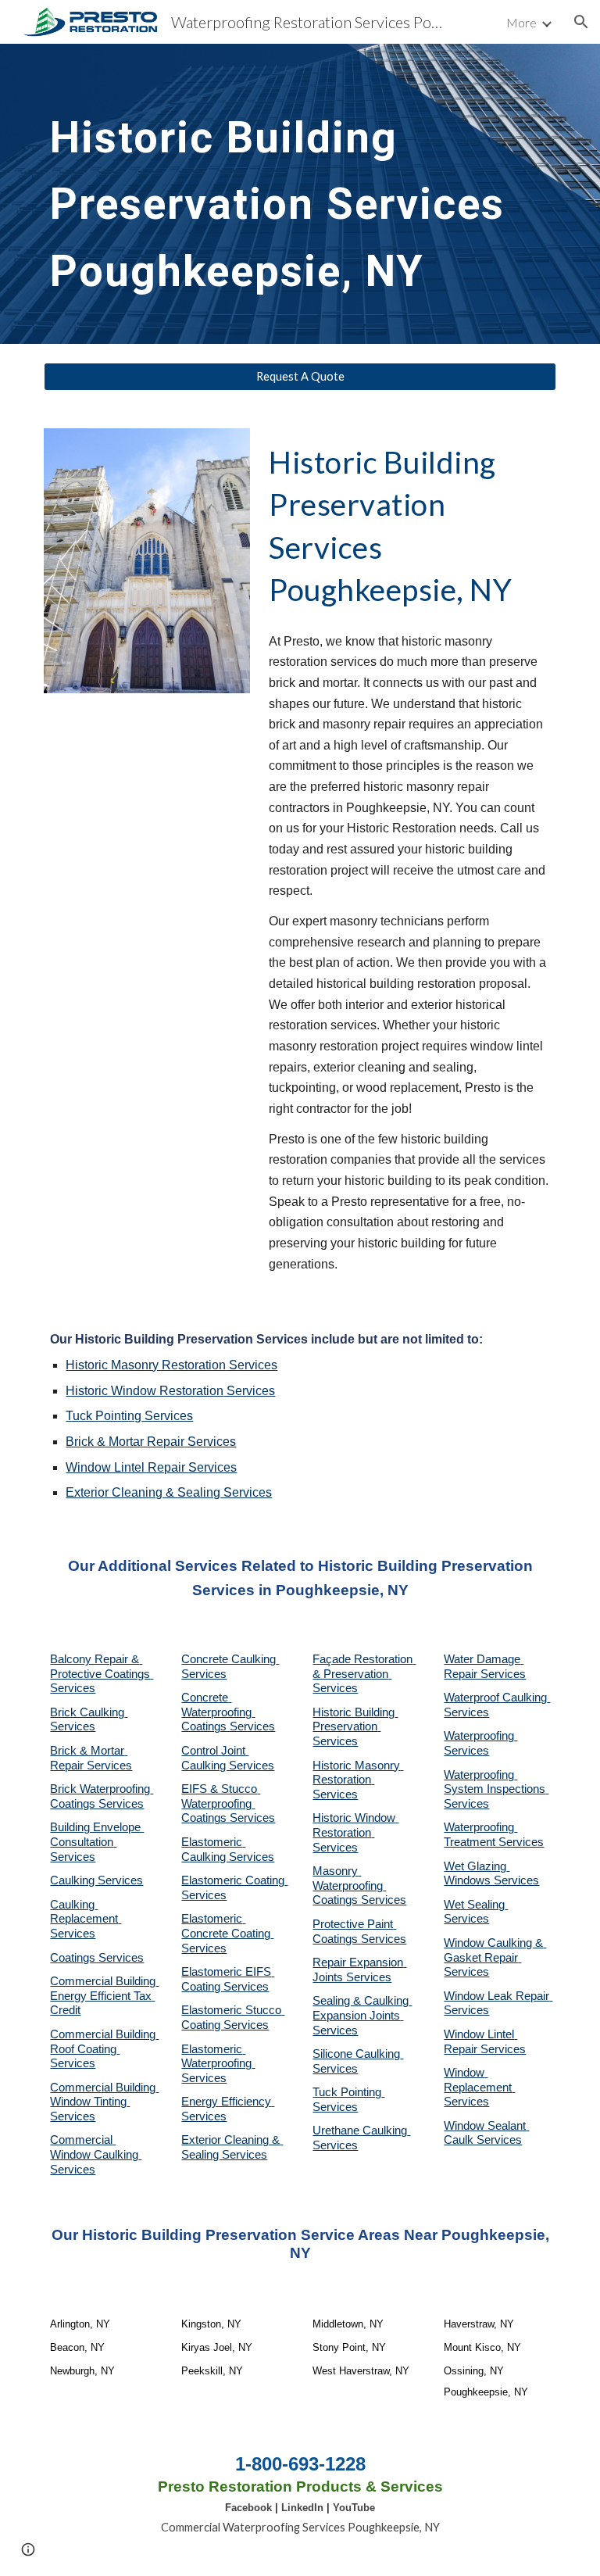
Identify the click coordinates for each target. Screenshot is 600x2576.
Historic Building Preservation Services (355, 1727)
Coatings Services (97, 1958)
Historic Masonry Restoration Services (358, 1780)
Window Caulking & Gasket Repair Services (495, 1957)
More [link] (521, 22)
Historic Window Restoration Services (355, 1832)
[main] (300, 194)
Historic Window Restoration (145, 1391)
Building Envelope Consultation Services (97, 1842)
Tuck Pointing (104, 1416)
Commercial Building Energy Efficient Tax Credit (104, 1996)
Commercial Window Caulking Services (96, 2154)
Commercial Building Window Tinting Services (104, 2102)
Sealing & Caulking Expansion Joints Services (362, 2015)
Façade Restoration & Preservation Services (364, 1674)
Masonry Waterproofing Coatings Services (359, 1885)
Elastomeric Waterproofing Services (218, 2064)
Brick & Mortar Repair (125, 1442)
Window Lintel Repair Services (151, 1467)
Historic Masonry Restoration (146, 1365)
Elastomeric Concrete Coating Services (227, 1933)
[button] (581, 22)
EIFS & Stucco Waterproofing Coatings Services (228, 1803)
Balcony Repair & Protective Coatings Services (102, 1674)
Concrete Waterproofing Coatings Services (228, 1712)
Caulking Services (96, 1880)
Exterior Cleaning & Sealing (143, 1492)
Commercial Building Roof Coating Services (104, 2049)
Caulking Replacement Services (86, 1919)
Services (252, 1365)
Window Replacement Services (479, 2087)
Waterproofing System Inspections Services (496, 1789)
